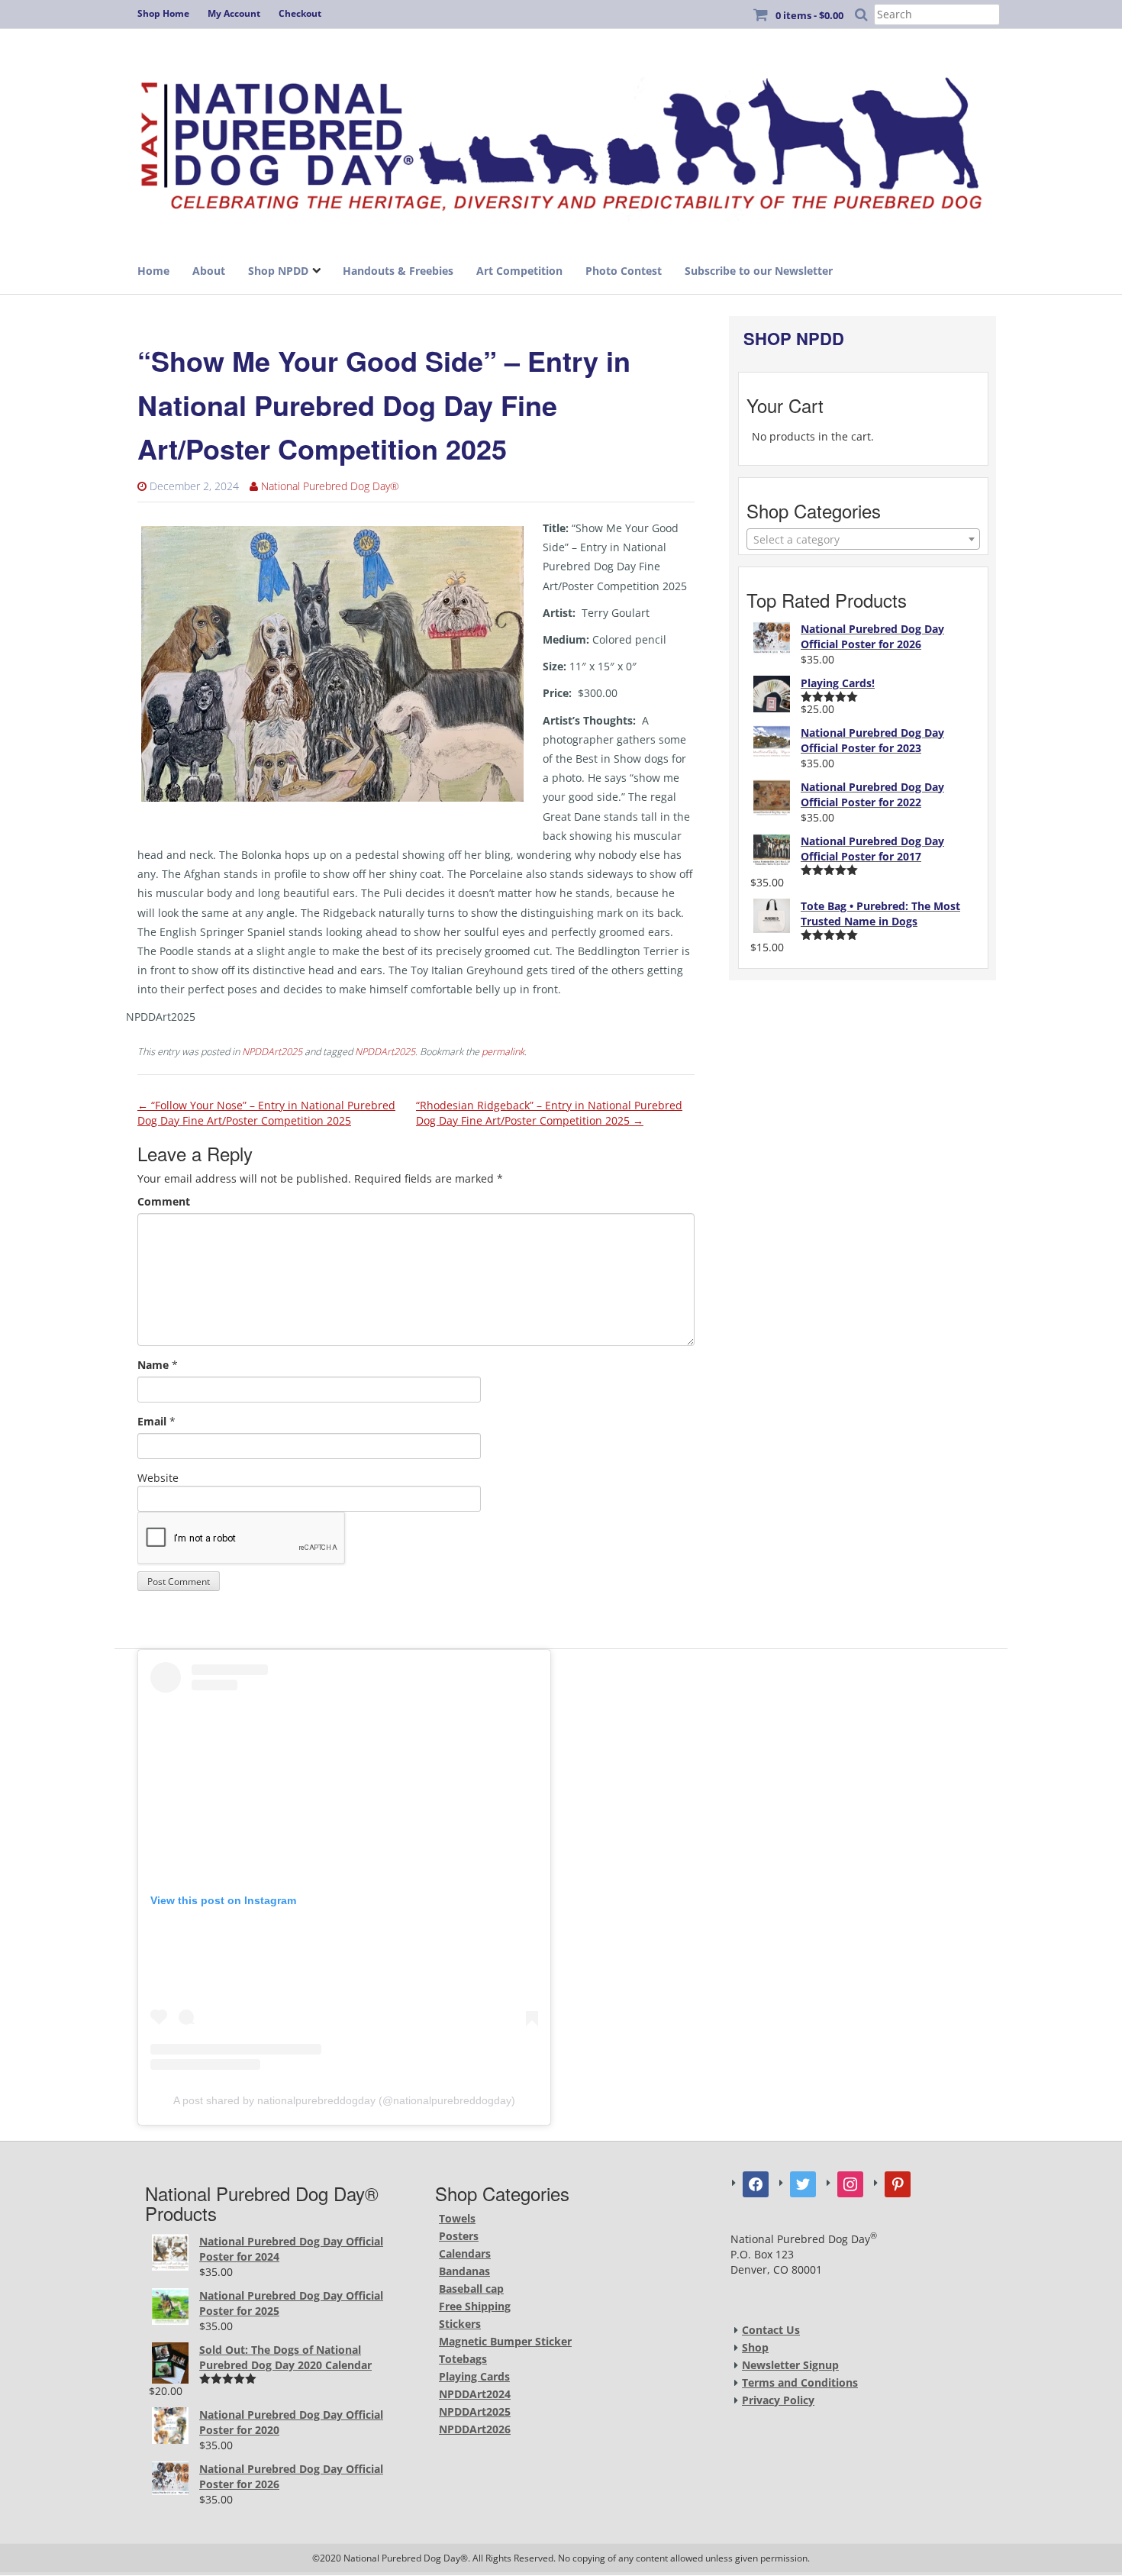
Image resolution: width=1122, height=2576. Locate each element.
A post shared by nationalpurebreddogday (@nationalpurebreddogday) (344, 2100)
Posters (459, 2236)
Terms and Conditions (800, 2382)
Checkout (300, 13)
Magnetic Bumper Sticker (505, 2341)
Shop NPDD (278, 271)
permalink (503, 1052)
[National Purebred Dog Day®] (561, 139)
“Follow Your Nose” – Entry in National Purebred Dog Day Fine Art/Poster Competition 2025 (266, 1113)
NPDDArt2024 (475, 2394)
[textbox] (863, 540)
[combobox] (863, 539)
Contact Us (771, 2330)
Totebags (463, 2359)
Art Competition (519, 271)
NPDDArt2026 (475, 2429)
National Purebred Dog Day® (330, 486)
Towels (457, 2218)
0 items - (809, 15)
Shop (755, 2347)
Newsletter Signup (790, 2365)
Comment (164, 1201)
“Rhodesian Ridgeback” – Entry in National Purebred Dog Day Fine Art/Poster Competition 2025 (549, 1113)
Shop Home (163, 13)
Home (153, 271)
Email (152, 1421)
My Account (234, 13)
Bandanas (464, 2271)
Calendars (465, 2253)
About (209, 271)
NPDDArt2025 (272, 1052)
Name (153, 1365)
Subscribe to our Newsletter (759, 271)
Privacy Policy (778, 2400)
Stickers (460, 2324)
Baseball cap (471, 2289)
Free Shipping (475, 2306)
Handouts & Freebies (398, 271)
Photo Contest (624, 271)
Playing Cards (474, 2376)
